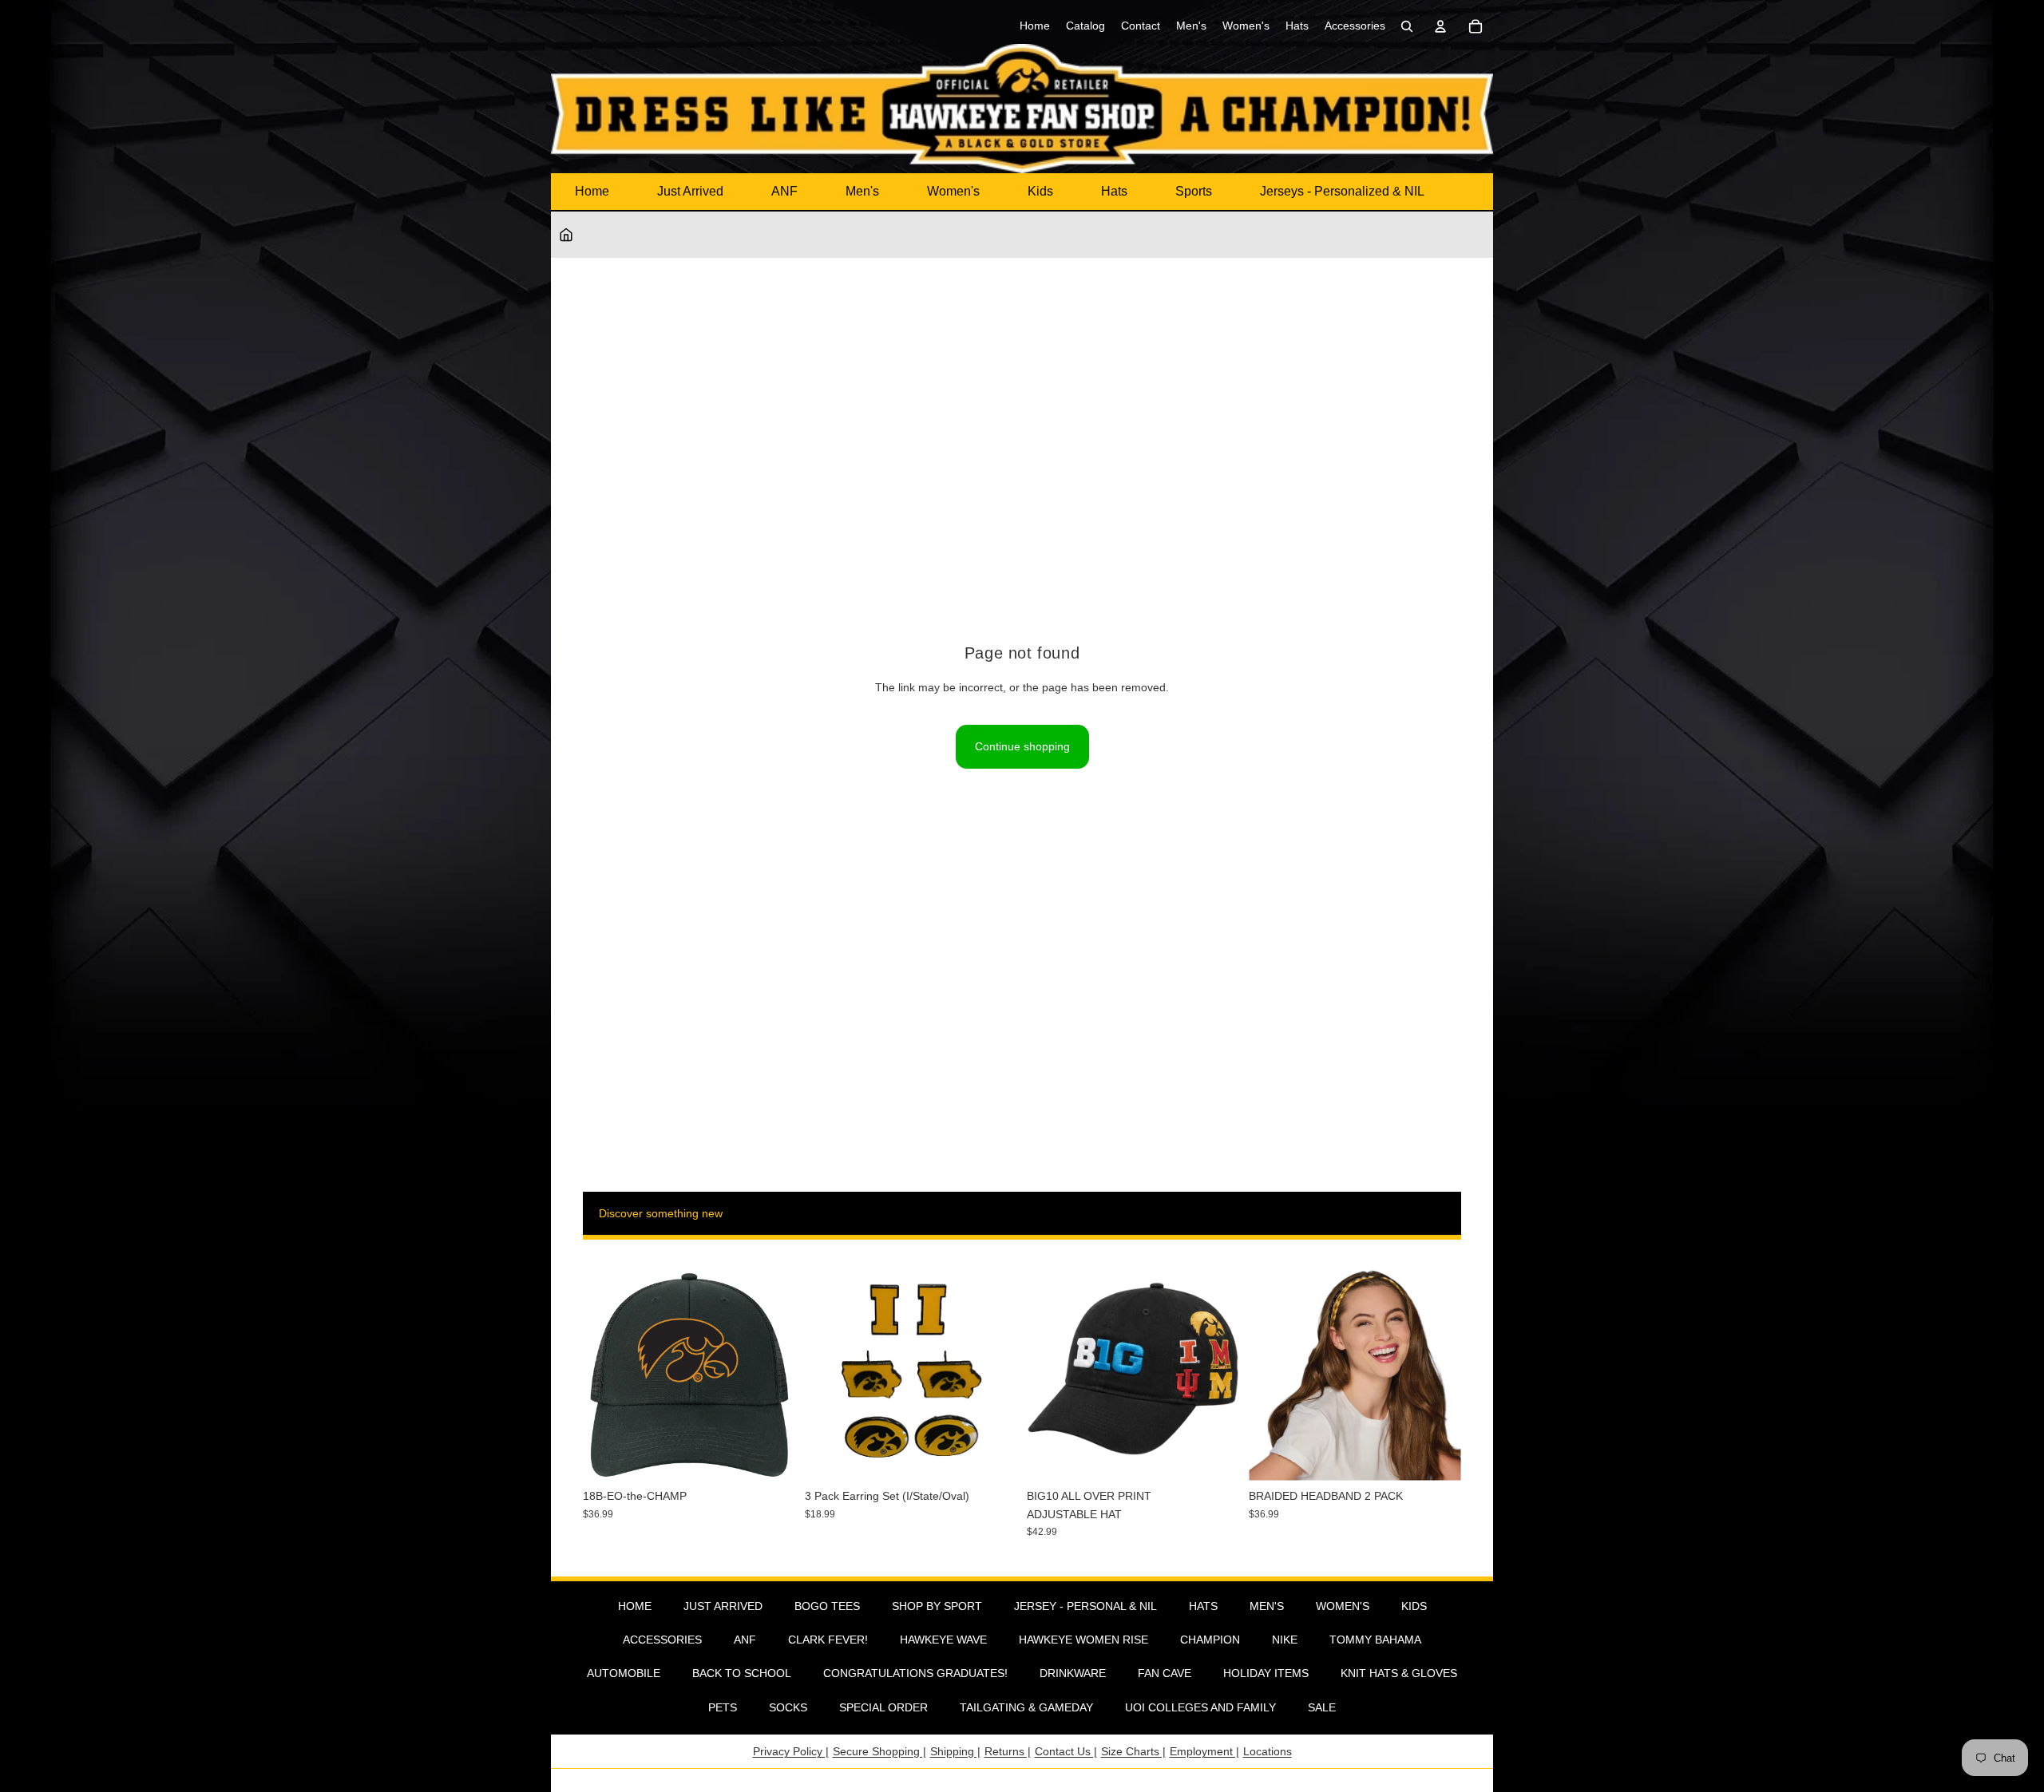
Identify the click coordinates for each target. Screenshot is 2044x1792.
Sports (1194, 191)
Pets (723, 1707)
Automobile (624, 1673)
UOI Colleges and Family (1200, 1707)
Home (592, 191)
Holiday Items (1266, 1673)
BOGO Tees (827, 1606)
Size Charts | (1133, 1751)
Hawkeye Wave (943, 1640)
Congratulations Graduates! (915, 1673)
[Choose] (1214, 1457)
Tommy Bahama (1375, 1640)
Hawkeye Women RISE (1083, 1640)
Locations (1268, 1751)
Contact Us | (1066, 1751)
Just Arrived (690, 191)
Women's (953, 191)
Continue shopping (1022, 746)
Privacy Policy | (791, 1751)
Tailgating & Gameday (1026, 1707)
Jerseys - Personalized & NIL (1342, 191)
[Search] (1407, 26)
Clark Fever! (828, 1640)
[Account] (1440, 26)
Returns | (1008, 1751)
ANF (784, 191)
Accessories (662, 1640)
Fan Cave (1165, 1673)
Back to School (742, 1673)
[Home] (566, 235)
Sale (1322, 1707)
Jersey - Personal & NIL (1085, 1606)
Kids (1040, 191)
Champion (1210, 1640)
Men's (862, 191)
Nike (1285, 1640)
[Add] (770, 1457)
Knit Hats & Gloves (1399, 1673)
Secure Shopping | (879, 1751)
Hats (1114, 191)
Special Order (883, 1707)
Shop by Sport (937, 1606)
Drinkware (1073, 1673)
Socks (788, 1707)
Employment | (1204, 1751)
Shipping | (955, 1751)
